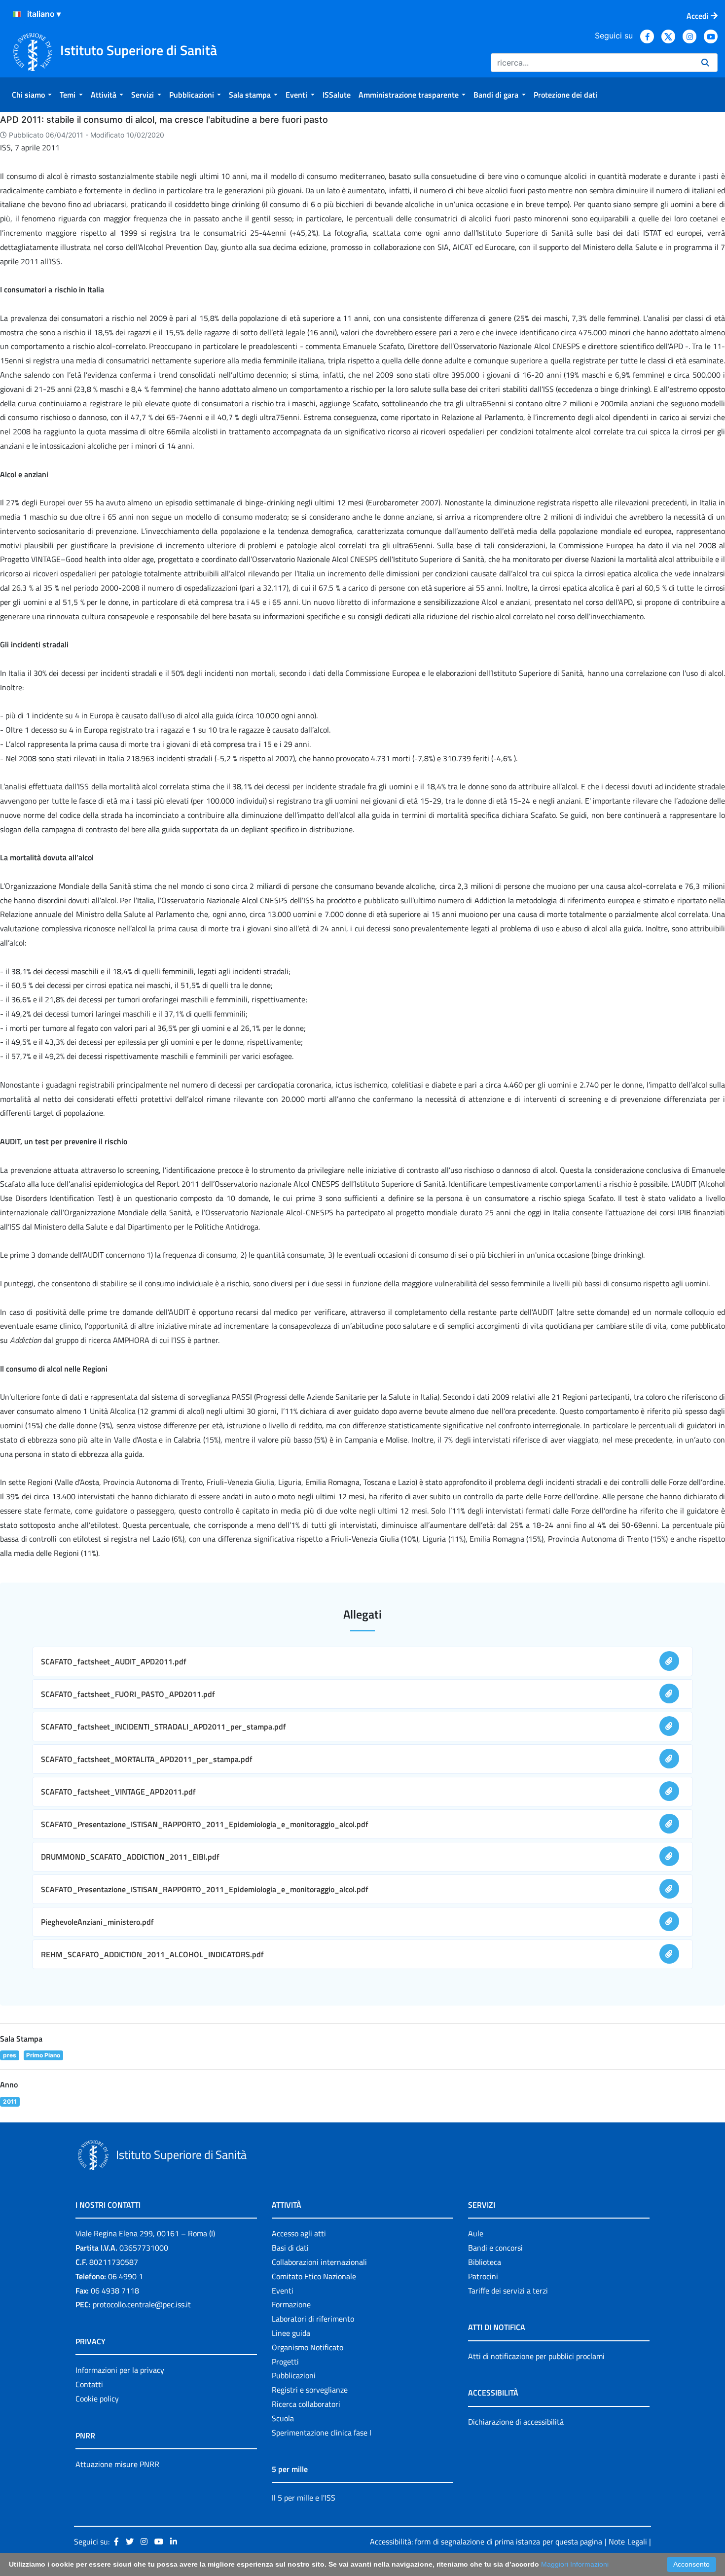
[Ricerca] (705, 63)
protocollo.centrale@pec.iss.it (142, 2304)
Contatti (89, 2384)
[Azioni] (17, 14)
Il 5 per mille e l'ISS (304, 2498)
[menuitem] (32, 95)
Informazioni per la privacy (120, 2370)
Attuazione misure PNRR (117, 2464)
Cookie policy (97, 2399)
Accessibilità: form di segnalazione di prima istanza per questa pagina (486, 2541)
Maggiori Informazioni (575, 2564)
